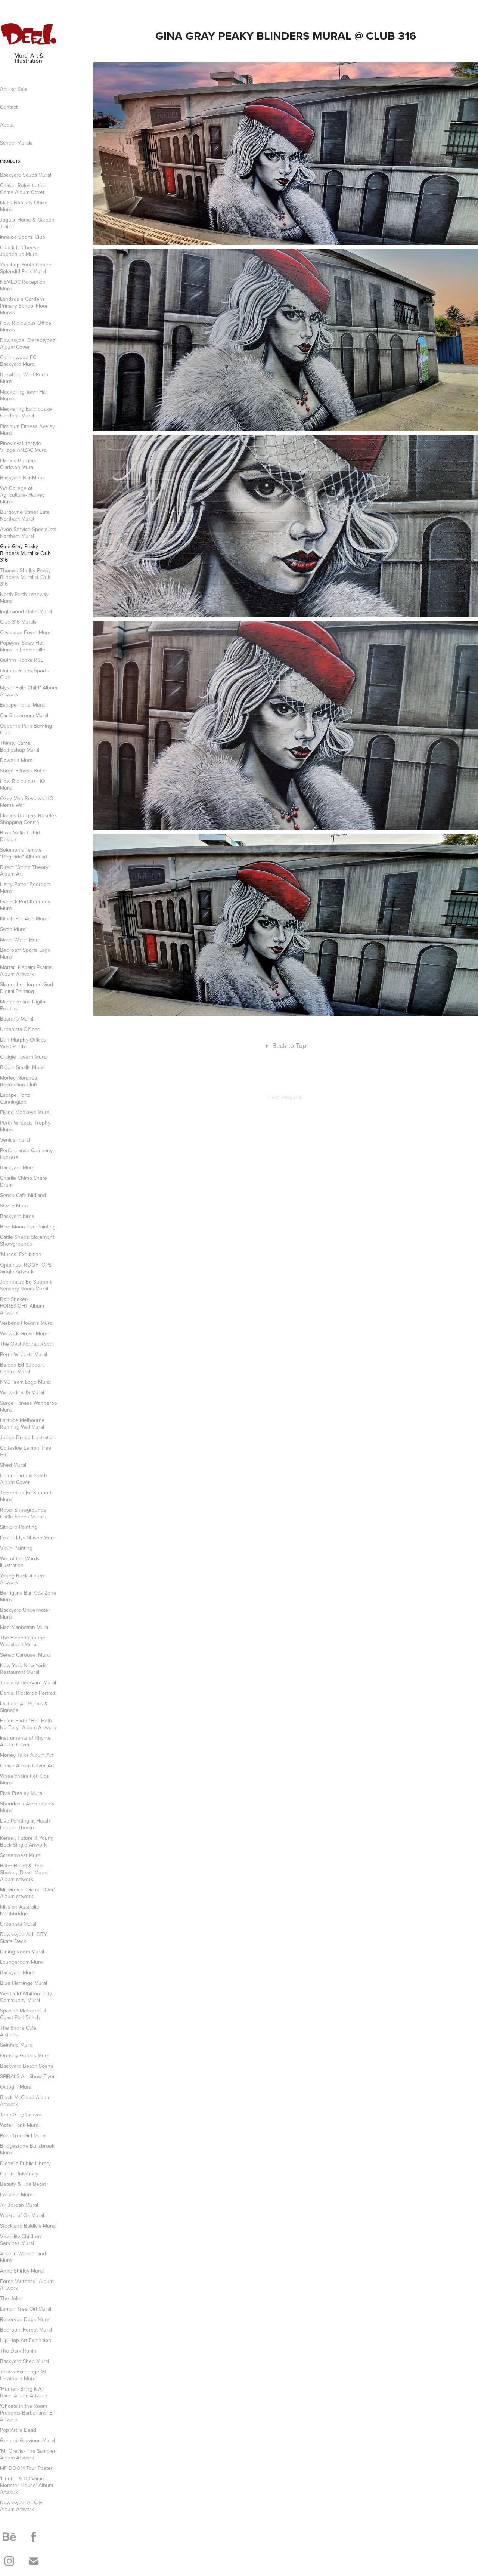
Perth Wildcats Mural (24, 1354)
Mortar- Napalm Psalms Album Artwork (26, 971)
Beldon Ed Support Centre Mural (22, 1368)
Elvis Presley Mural (22, 1793)
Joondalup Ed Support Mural (26, 1496)
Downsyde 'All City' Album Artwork (22, 2506)
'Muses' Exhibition (21, 1254)
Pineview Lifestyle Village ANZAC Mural (24, 447)
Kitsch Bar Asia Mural (24, 919)
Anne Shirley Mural (22, 2271)
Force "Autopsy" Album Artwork (27, 2285)
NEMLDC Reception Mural (23, 285)
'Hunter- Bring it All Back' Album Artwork (24, 2392)
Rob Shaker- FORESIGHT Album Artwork (22, 1306)
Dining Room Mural (22, 1952)
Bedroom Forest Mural (26, 2330)
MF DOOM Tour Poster (26, 2468)
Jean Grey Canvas (21, 2114)
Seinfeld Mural (16, 2045)
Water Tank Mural (20, 2125)
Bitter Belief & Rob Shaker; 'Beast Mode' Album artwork (24, 1872)
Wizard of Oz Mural (22, 2215)
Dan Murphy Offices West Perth (23, 1043)
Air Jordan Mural (19, 2205)
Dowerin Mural (17, 760)
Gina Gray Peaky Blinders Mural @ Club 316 (25, 553)
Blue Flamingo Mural (24, 1983)
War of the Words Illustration (20, 1562)
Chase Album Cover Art (27, 1765)
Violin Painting (16, 1548)
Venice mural (15, 1140)
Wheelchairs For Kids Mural (24, 1779)
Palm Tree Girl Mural (23, 2135)
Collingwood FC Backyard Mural (18, 361)
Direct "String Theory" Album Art (25, 870)
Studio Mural (14, 1206)
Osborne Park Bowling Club (26, 729)
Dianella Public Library (25, 2163)
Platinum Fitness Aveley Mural (27, 429)
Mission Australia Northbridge (19, 1910)
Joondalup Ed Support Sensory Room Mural (26, 1285)
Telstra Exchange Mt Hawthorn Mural (23, 2375)
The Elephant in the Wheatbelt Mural (23, 1641)
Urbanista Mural (18, 1924)
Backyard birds (17, 1216)
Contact (9, 107)
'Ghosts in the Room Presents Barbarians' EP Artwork (28, 2413)
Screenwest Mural (21, 1855)
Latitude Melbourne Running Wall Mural (22, 1423)
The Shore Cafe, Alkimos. (19, 2031)
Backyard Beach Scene (27, 2066)
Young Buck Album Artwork (22, 1579)
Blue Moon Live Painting (28, 1227)
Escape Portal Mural (23, 705)
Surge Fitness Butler (24, 771)
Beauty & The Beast (23, 2184)
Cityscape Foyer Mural (26, 632)
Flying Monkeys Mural (25, 1112)
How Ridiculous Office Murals (26, 326)
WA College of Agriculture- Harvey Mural (22, 495)
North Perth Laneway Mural (24, 598)
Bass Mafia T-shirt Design (20, 836)
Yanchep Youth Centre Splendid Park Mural (26, 268)
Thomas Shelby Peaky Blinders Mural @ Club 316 (25, 577)
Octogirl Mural (16, 2087)
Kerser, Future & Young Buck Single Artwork (27, 1841)
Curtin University (19, 2174)
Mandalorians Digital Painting (23, 1005)
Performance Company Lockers (26, 1154)
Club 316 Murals (18, 622)
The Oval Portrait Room (27, 1344)
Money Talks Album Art (27, 1755)
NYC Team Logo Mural (25, 1382)
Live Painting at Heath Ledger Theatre (25, 1824)
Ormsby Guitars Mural (25, 2055)
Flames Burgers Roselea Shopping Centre (28, 819)
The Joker (12, 2298)
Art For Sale (14, 89)
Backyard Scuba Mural (26, 175)
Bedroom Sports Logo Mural (25, 953)
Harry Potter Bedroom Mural (25, 888)
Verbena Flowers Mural (27, 1323)
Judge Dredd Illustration (28, 1437)
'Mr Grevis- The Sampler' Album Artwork (28, 2454)
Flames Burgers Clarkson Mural (18, 464)
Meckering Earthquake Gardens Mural (26, 412)
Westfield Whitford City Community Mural (26, 1997)
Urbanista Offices (20, 1029)
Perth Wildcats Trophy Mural (25, 1126)
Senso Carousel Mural (25, 1655)
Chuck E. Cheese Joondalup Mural (20, 251)
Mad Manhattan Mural (25, 1627)
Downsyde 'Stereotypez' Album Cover (28, 343)
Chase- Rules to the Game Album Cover (23, 189)
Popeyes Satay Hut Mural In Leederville (23, 646)
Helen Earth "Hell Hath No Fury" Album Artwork (28, 1724)
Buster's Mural (17, 1019)
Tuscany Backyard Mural (28, 1682)
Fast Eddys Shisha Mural (28, 1537)
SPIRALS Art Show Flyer (27, 2076)
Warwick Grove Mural (24, 1333)
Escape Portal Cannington (16, 1098)
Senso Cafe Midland (23, 1195)
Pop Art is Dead (18, 2430)
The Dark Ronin (18, 2351)
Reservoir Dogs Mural (25, 2319)
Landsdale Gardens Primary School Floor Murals (24, 306)
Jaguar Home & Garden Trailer (27, 223)
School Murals (16, 143)
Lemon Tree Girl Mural (26, 2309)
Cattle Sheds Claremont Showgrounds (27, 1240)
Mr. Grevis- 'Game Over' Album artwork (27, 1893)
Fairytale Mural (17, 2194)
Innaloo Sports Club (23, 237)
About (7, 125)
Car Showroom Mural (24, 715)
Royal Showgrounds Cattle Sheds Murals (23, 1513)
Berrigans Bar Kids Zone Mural (28, 1596)
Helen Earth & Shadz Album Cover (24, 1479)
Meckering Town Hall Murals (24, 395)
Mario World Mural (21, 940)
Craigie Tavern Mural (24, 1057)
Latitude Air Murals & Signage (24, 1707)
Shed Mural (13, 1465)
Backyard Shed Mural (24, 2361)
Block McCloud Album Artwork (25, 2101)
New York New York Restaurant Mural (23, 1669)
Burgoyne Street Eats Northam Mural (25, 515)
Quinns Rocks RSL (21, 660)
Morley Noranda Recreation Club (18, 1081)
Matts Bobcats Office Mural (24, 206)
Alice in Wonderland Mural (23, 2257)
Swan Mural (13, 929)
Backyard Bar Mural (22, 478)
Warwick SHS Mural (22, 1392)
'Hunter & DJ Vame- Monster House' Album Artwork (27, 2485)
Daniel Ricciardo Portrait (28, 1693)
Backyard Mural (18, 1167)
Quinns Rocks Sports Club (24, 674)
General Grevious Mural (27, 2440)
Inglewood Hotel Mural (26, 611)
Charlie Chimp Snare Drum (24, 1181)
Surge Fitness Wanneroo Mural (29, 1406)
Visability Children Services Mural (21, 2240)
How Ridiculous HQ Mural (23, 784)
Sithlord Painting (19, 1527)
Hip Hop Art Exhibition (26, 2340)
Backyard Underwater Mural (25, 1613)
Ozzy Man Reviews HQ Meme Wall (27, 802)
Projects (10, 161)
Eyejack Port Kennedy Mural (25, 905)
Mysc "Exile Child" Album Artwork (29, 691)
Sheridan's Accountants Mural (27, 1807)
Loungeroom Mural (22, 1962)
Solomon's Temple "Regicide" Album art (24, 853)
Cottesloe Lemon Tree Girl (26, 1451)
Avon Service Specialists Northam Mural (28, 533)
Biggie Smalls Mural (22, 1067)
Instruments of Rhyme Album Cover (25, 1741)
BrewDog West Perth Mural (24, 378)
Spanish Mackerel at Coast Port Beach (23, 2014)
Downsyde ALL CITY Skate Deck (24, 1938)
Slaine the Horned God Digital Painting (27, 988)
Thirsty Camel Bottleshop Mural (20, 746)
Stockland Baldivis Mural (28, 2226)
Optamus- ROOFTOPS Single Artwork (26, 1268)
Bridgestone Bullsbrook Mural (27, 2149)
